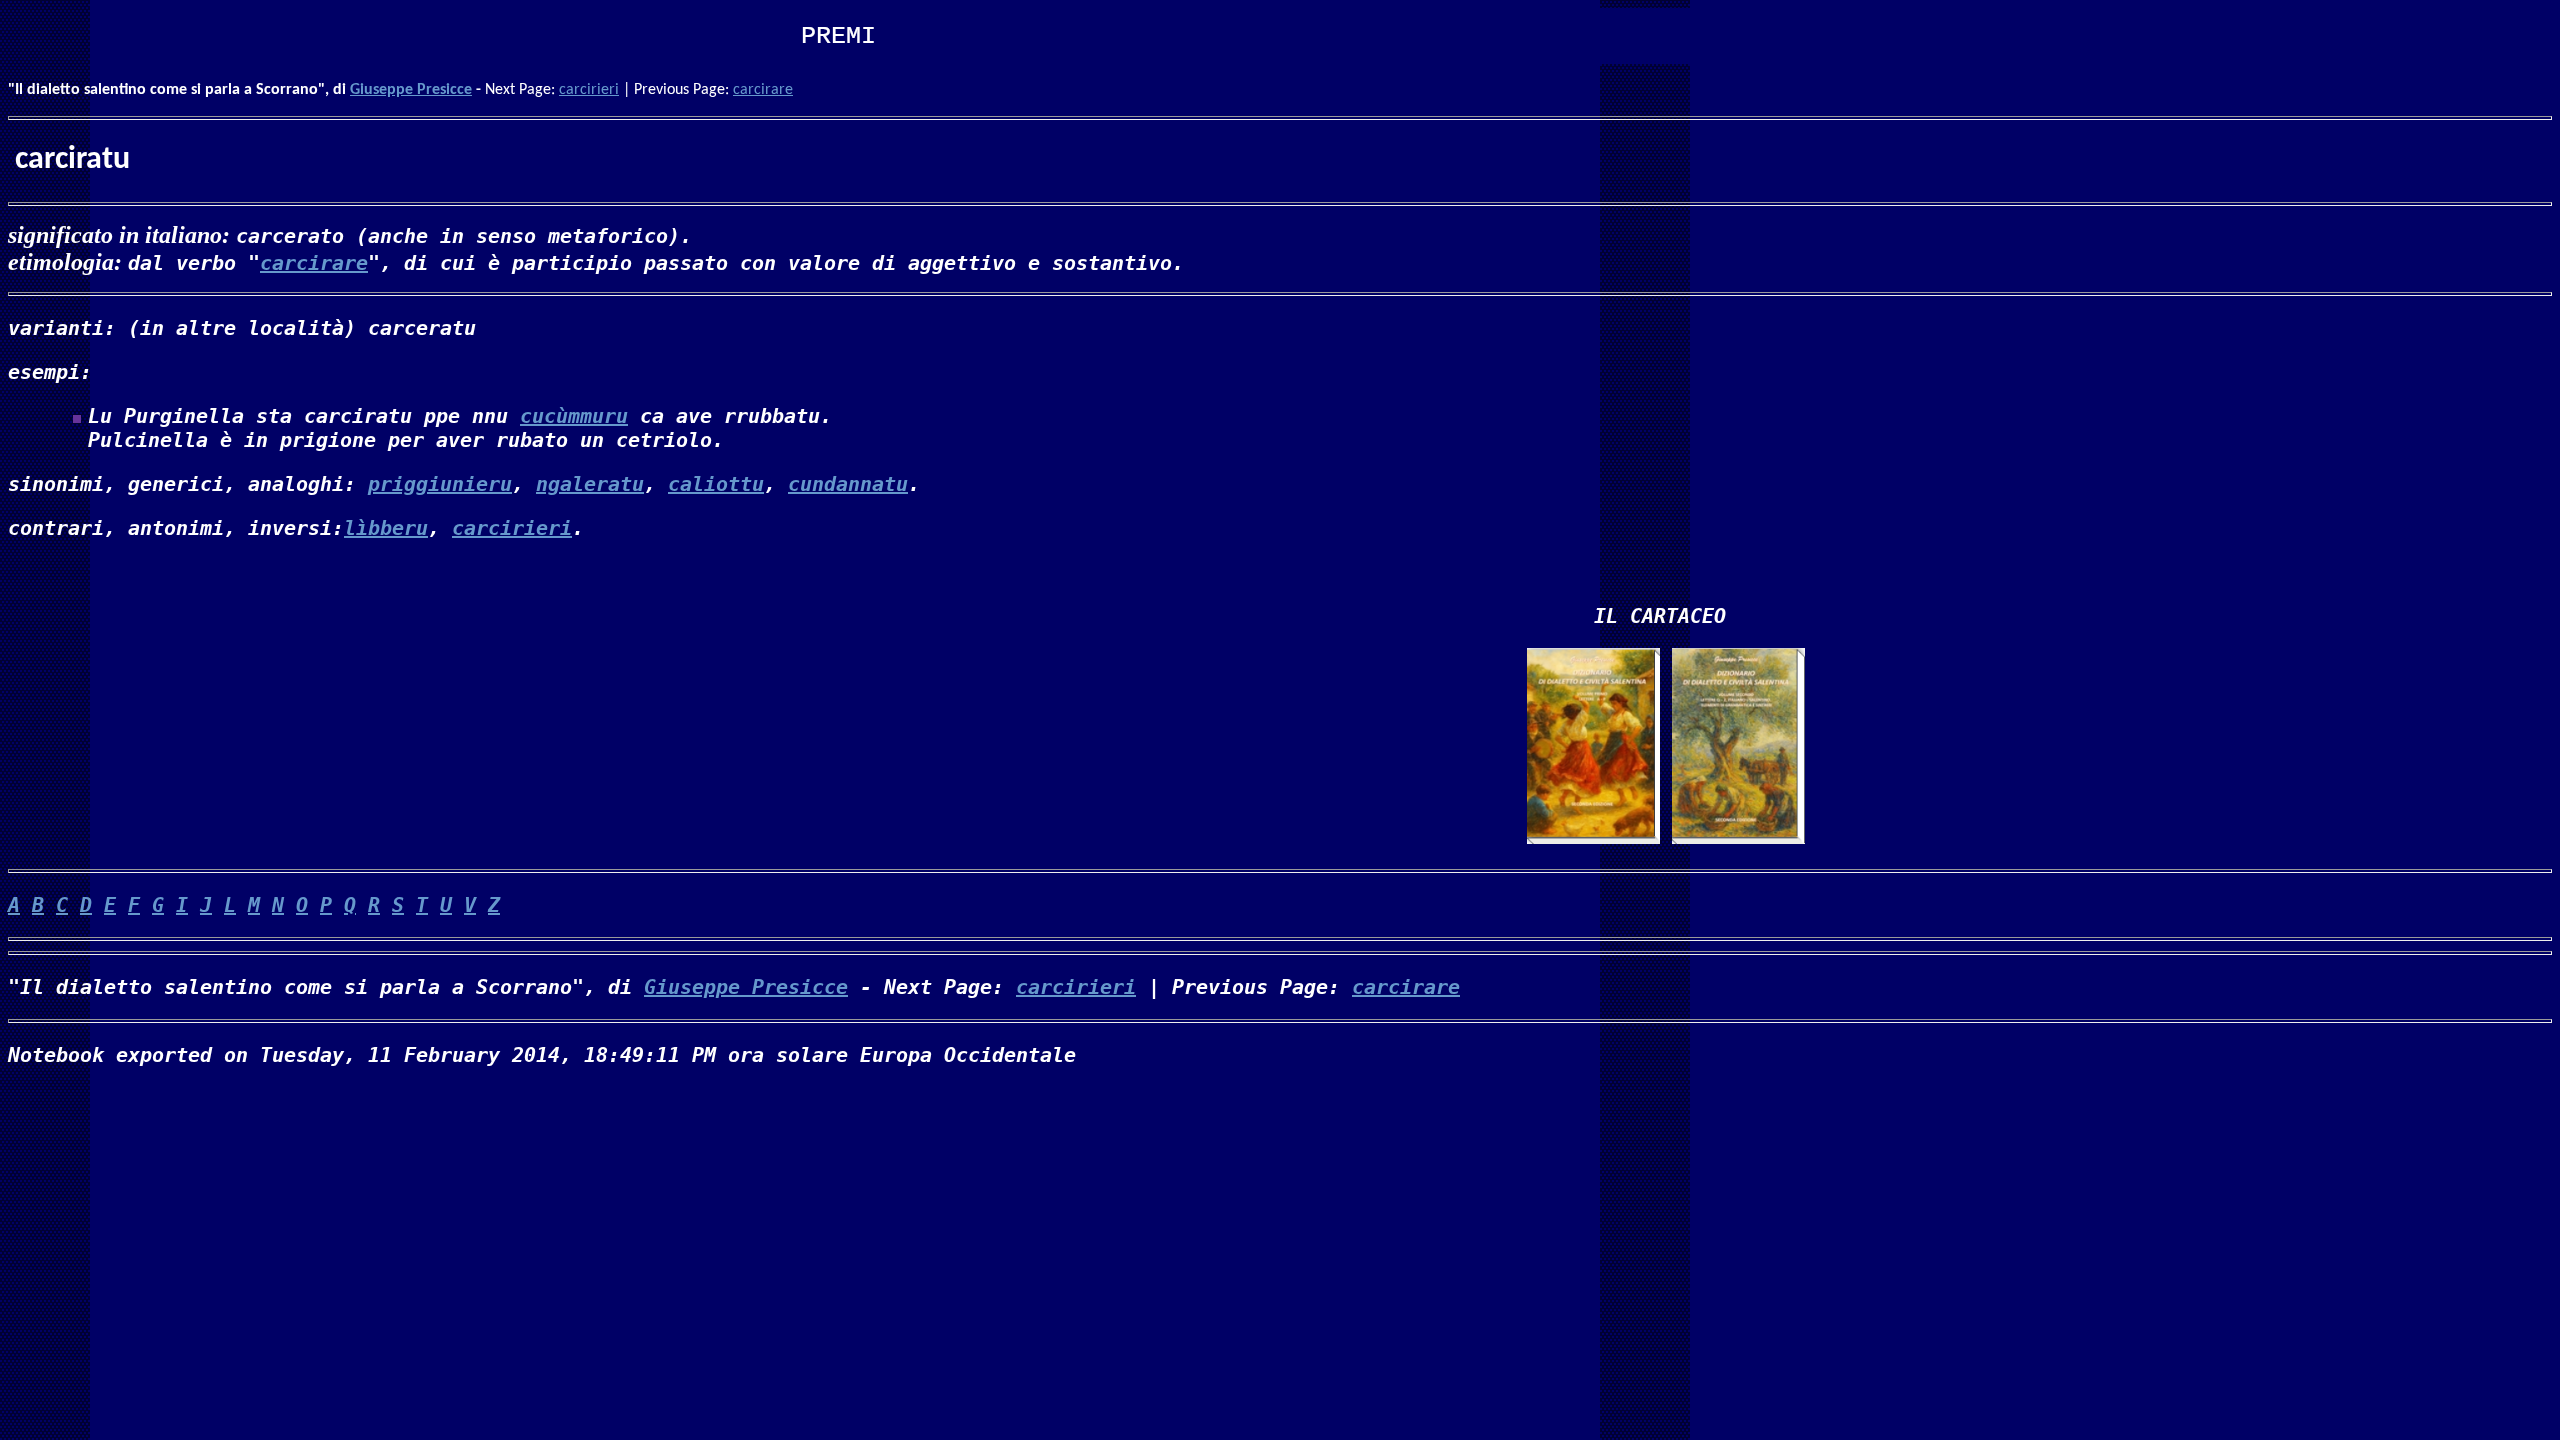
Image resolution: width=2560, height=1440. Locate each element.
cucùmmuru (574, 416)
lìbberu (386, 528)
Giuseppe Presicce (411, 90)
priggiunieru (440, 484)
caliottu (716, 484)
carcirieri (589, 90)
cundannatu (848, 484)
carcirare (763, 90)
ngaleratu (590, 484)
